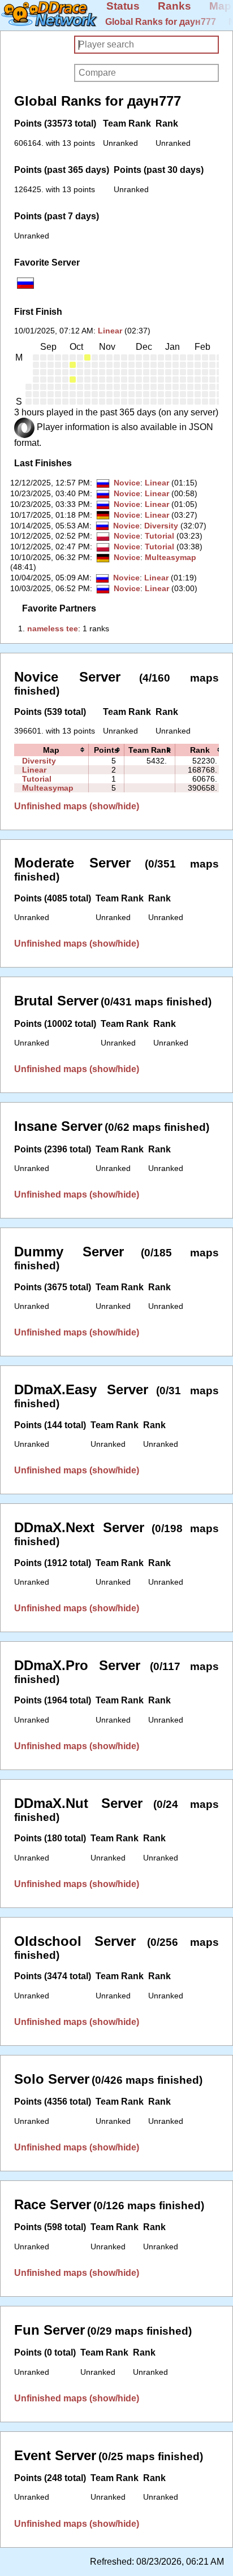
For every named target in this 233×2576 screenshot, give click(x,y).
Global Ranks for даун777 (161, 22)
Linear (110, 331)
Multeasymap (171, 557)
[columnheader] (51, 750)
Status (123, 6)
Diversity (161, 526)
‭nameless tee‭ (53, 628)
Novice (127, 483)
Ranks (174, 6)
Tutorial (159, 536)
